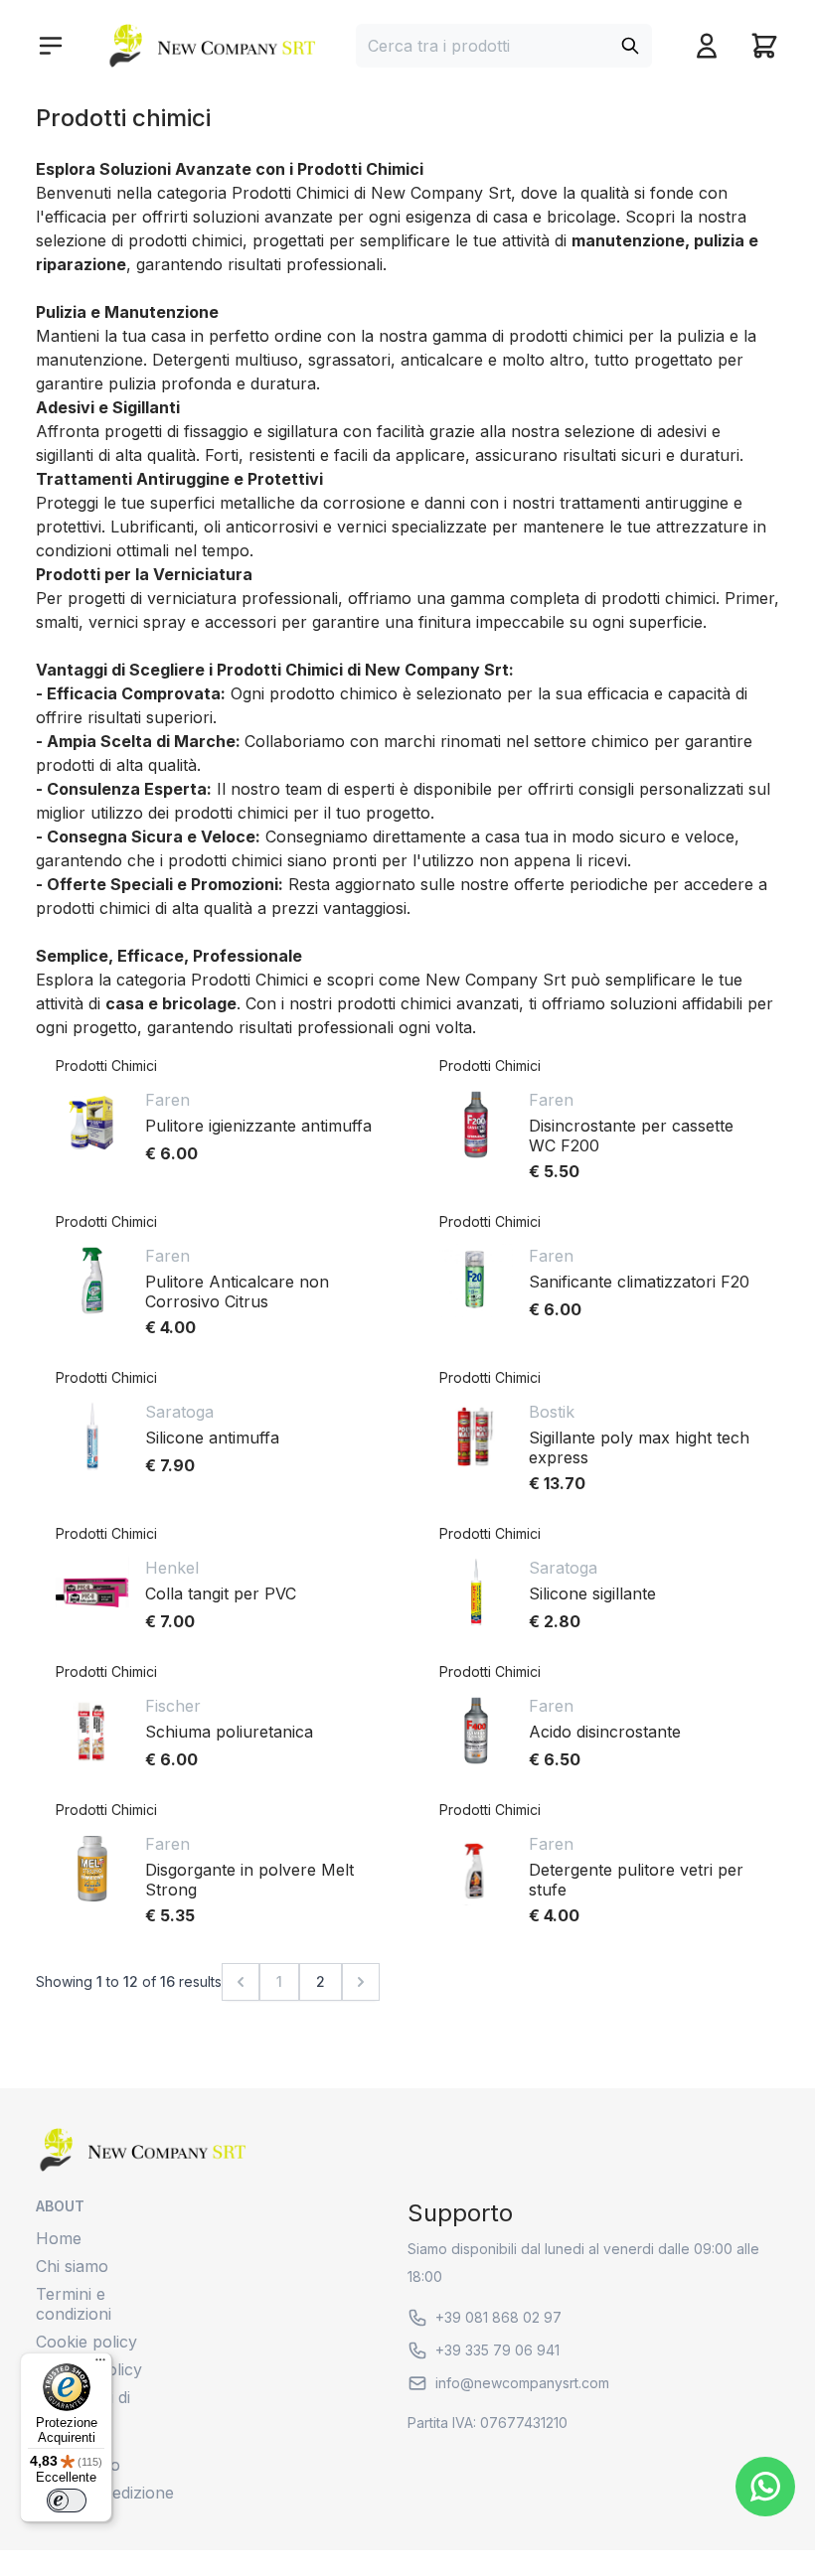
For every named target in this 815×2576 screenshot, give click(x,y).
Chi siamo (72, 2266)
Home (59, 2238)
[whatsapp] (765, 2487)
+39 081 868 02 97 (498, 2317)
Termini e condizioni (74, 2304)
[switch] (67, 2500)
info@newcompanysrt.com (522, 2383)
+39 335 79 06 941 (497, 2350)
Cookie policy (86, 2342)
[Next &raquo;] (361, 1982)
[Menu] (100, 2364)
